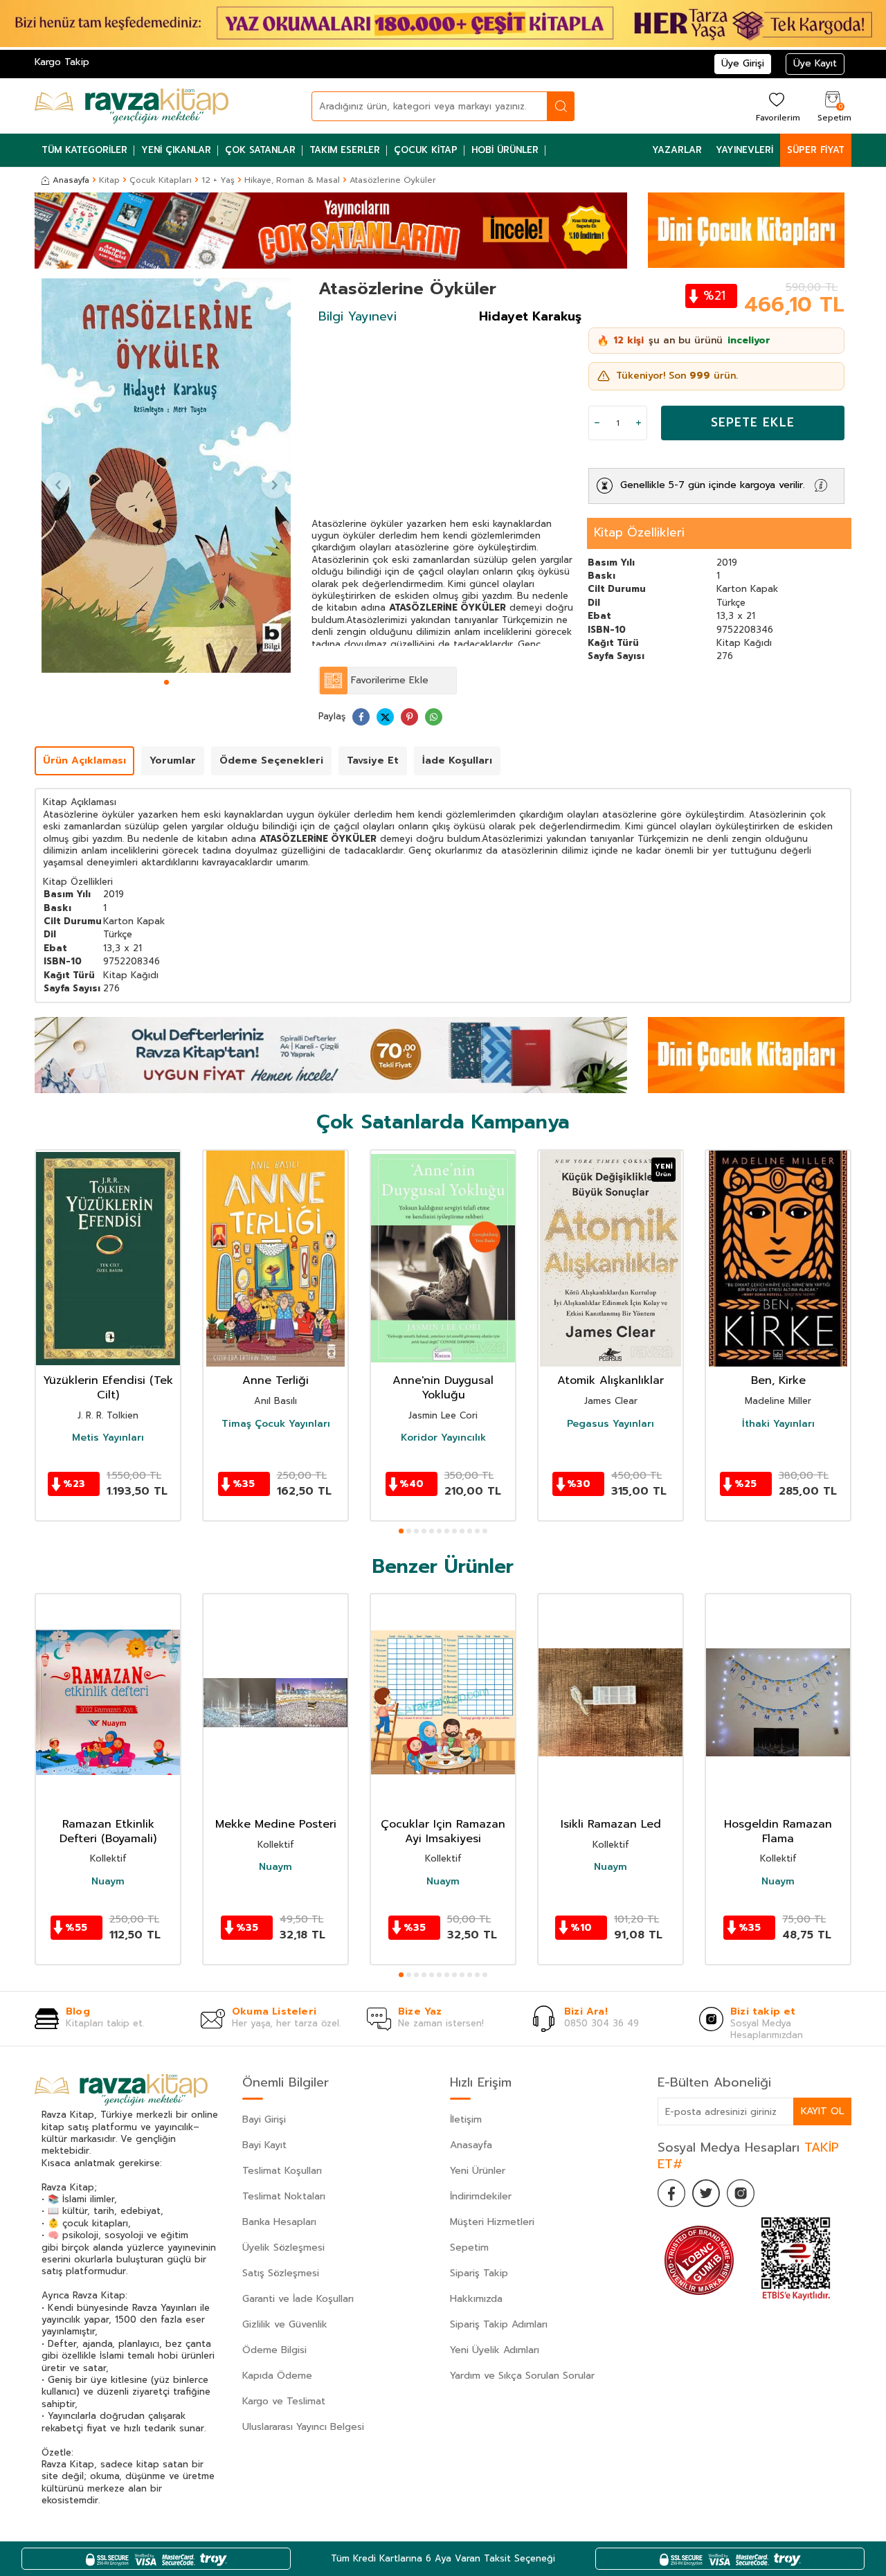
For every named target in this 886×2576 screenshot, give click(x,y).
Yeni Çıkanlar (176, 150)
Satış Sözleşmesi (281, 2273)
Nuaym (108, 1882)
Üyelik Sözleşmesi (283, 2248)
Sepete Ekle (753, 422)
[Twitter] (706, 2193)
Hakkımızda (476, 2299)
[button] (166, 682)
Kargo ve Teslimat (284, 2401)
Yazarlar (677, 150)
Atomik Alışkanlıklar (611, 1381)
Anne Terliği (275, 1381)
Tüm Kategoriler (84, 150)
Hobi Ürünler (505, 150)
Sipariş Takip (479, 2273)
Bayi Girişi (264, 2119)
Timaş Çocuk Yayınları (276, 1423)
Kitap (109, 180)
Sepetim (469, 2248)
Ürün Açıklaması (84, 760)
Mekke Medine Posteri (276, 1825)
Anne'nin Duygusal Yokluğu (443, 1388)
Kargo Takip (62, 62)
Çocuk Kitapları (161, 180)
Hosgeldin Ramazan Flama (778, 1832)
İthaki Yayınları (778, 1423)
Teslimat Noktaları (284, 2196)
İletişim (466, 2119)
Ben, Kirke (778, 1381)
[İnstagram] (741, 2193)
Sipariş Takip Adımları (499, 2324)
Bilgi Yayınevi (358, 316)
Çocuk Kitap (426, 150)
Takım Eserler (345, 150)
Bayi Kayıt (264, 2145)
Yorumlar (173, 760)
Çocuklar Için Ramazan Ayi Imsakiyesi (443, 1832)
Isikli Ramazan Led (611, 1825)
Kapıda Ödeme (277, 2376)
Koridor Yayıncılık (443, 1438)
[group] (166, 476)
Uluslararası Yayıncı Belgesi (303, 2427)
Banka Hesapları (279, 2222)
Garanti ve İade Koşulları (298, 2299)
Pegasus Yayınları (611, 1423)
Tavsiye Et (373, 760)
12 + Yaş (218, 180)
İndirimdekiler (481, 2196)
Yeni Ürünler (478, 2171)
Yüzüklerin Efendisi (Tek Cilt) (108, 1388)
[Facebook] (671, 2193)
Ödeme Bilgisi (274, 2350)
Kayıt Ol (822, 2111)
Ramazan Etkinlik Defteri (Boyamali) (108, 1832)
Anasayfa (71, 180)
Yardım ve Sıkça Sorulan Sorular (522, 2376)
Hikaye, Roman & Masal (292, 180)
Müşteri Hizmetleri (492, 2222)
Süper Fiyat (816, 150)
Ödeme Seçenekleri (271, 760)
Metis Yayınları (108, 1438)
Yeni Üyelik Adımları (495, 2350)
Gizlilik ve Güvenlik (285, 2324)
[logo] (132, 106)
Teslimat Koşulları (282, 2171)
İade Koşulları (457, 760)
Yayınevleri (744, 150)
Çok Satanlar (260, 150)
